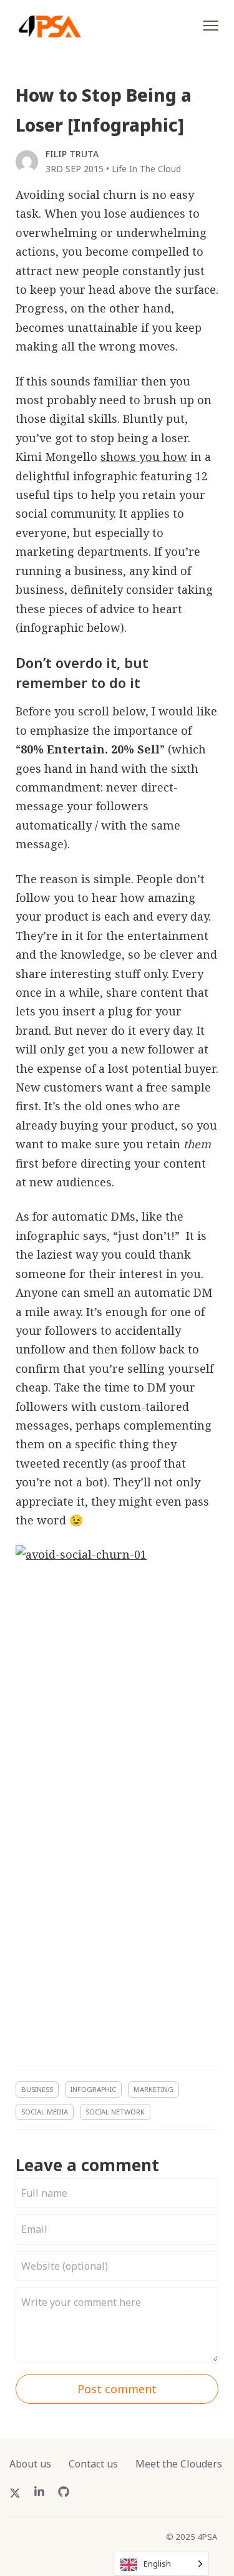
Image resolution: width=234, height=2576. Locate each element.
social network (115, 2112)
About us (30, 2464)
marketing (154, 2089)
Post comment (117, 2389)
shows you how (144, 457)
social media (45, 2112)
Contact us (93, 2464)
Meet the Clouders (179, 2464)
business (37, 2089)
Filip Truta (72, 154)
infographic (93, 2089)
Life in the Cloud (146, 169)
